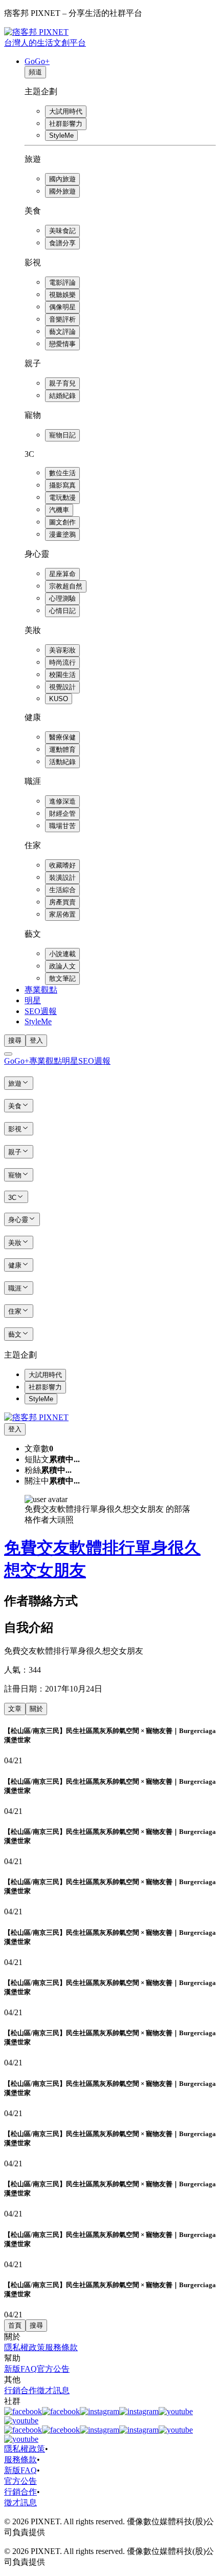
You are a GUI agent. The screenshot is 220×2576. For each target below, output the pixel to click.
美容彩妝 (62, 650)
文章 (15, 1709)
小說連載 (62, 954)
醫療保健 (62, 737)
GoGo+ (37, 61)
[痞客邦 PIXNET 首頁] (36, 1417)
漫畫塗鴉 (62, 534)
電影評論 (62, 282)
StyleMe (61, 135)
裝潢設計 (62, 878)
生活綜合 (62, 890)
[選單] (8, 1054)
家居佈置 (62, 914)
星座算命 (62, 574)
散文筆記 (62, 978)
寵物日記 (62, 435)
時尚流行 (62, 662)
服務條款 (61, 2347)
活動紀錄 (62, 762)
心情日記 (62, 611)
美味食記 (62, 231)
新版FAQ (20, 2369)
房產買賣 (62, 902)
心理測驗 (62, 598)
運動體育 (62, 749)
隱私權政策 (25, 2347)
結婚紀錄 (62, 396)
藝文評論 (62, 332)
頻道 (35, 72)
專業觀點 (41, 990)
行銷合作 (20, 2390)
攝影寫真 (62, 485)
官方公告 (53, 2369)
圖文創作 (62, 522)
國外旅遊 (62, 191)
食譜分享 (62, 243)
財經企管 (62, 814)
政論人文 (62, 966)
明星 (33, 1000)
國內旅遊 (62, 179)
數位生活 (62, 473)
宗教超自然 (66, 586)
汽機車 (59, 510)
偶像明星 (62, 307)
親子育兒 (62, 383)
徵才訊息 (53, 2390)
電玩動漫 (62, 498)
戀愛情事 (62, 344)
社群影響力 (66, 124)
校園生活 (62, 675)
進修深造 (62, 801)
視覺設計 (62, 687)
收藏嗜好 (62, 865)
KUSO (59, 699)
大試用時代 (66, 111)
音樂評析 (62, 319)
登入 (36, 1040)
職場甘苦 (62, 826)
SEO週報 (41, 1011)
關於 (36, 1709)
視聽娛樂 (62, 295)
